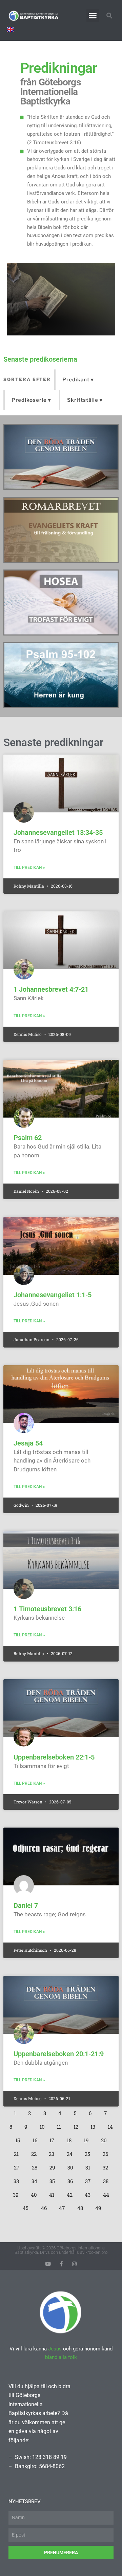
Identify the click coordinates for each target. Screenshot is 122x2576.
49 (100, 2207)
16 (37, 2139)
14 (112, 2125)
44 (108, 2193)
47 (64, 2207)
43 (89, 2193)
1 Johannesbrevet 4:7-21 (51, 989)
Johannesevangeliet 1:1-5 (53, 1295)
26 (107, 2152)
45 (27, 2207)
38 (107, 2179)
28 (36, 2166)
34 (36, 2179)
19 (88, 2139)
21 (18, 2152)
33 (18, 2179)
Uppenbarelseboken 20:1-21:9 (59, 2054)
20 (106, 2139)
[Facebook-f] (61, 2264)
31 (89, 2166)
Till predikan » (29, 868)
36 (72, 2179)
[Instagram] (74, 2264)
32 (107, 2166)
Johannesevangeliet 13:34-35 (58, 832)
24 (71, 2152)
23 (53, 2152)
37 (89, 2179)
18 (71, 2139)
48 (82, 2207)
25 (89, 2152)
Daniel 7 (26, 1905)
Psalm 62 (28, 1138)
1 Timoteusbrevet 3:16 (47, 1609)
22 (36, 2152)
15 (19, 2139)
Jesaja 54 (28, 1443)
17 (54, 2139)
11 (61, 2125)
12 (78, 2125)
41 (53, 2193)
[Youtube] (48, 2264)
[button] (93, 16)
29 (54, 2166)
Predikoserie (29, 400)
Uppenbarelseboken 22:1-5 (54, 1757)
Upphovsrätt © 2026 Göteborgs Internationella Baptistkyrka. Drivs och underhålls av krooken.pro (61, 2250)
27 (18, 2166)
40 (36, 2193)
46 (46, 2207)
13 (95, 2125)
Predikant (76, 380)
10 (44, 2125)
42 (71, 2193)
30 (72, 2166)
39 (17, 2193)
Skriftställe (83, 400)
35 (54, 2179)
